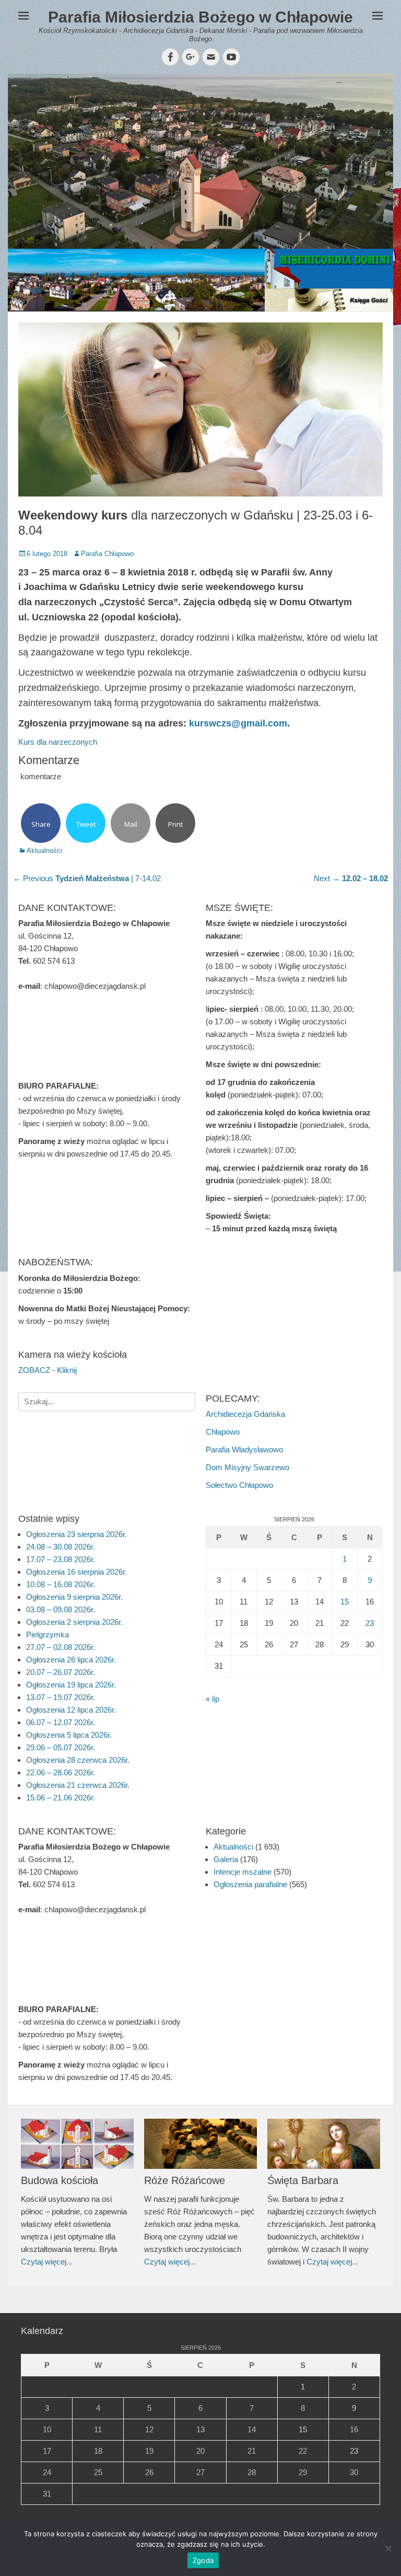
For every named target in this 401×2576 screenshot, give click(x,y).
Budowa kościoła (60, 2180)
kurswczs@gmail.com (238, 723)
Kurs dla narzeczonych (58, 742)
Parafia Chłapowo (107, 554)
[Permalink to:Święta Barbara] (324, 2144)
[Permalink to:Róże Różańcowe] (200, 2144)
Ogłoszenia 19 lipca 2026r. (71, 1685)
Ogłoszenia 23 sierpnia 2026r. (76, 1534)
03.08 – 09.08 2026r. (61, 1609)
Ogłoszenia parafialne (250, 1884)
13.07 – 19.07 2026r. (61, 1697)
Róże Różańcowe (185, 2180)
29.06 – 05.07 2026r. (61, 1747)
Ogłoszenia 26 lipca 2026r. (71, 1660)
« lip (213, 1699)
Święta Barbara (303, 2180)
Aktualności (44, 851)
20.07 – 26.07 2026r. (61, 1672)
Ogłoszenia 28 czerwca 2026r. (78, 1760)
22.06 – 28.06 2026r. (61, 1772)
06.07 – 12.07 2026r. (61, 1722)
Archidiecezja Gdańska (245, 1414)
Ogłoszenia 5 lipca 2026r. (69, 1735)
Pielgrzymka (48, 1634)
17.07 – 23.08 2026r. (61, 1559)
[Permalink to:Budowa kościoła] (77, 2144)
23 (370, 1623)
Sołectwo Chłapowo (239, 1485)
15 (345, 1602)
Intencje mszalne (243, 1872)
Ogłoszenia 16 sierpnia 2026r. (76, 1572)
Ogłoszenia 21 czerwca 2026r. (78, 1785)
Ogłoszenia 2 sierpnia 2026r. (74, 1622)
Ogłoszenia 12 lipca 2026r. (71, 1710)
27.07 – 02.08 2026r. (61, 1647)
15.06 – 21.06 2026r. (61, 1798)
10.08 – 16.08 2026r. (61, 1584)
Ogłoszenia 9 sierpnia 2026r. (74, 1597)
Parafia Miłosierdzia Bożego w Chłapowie (200, 17)
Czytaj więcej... (47, 2262)
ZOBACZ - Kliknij (48, 1370)
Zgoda (203, 2560)
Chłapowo (223, 1432)
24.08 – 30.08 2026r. (61, 1547)
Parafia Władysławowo (244, 1449)
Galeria (226, 1859)
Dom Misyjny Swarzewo (247, 1467)
